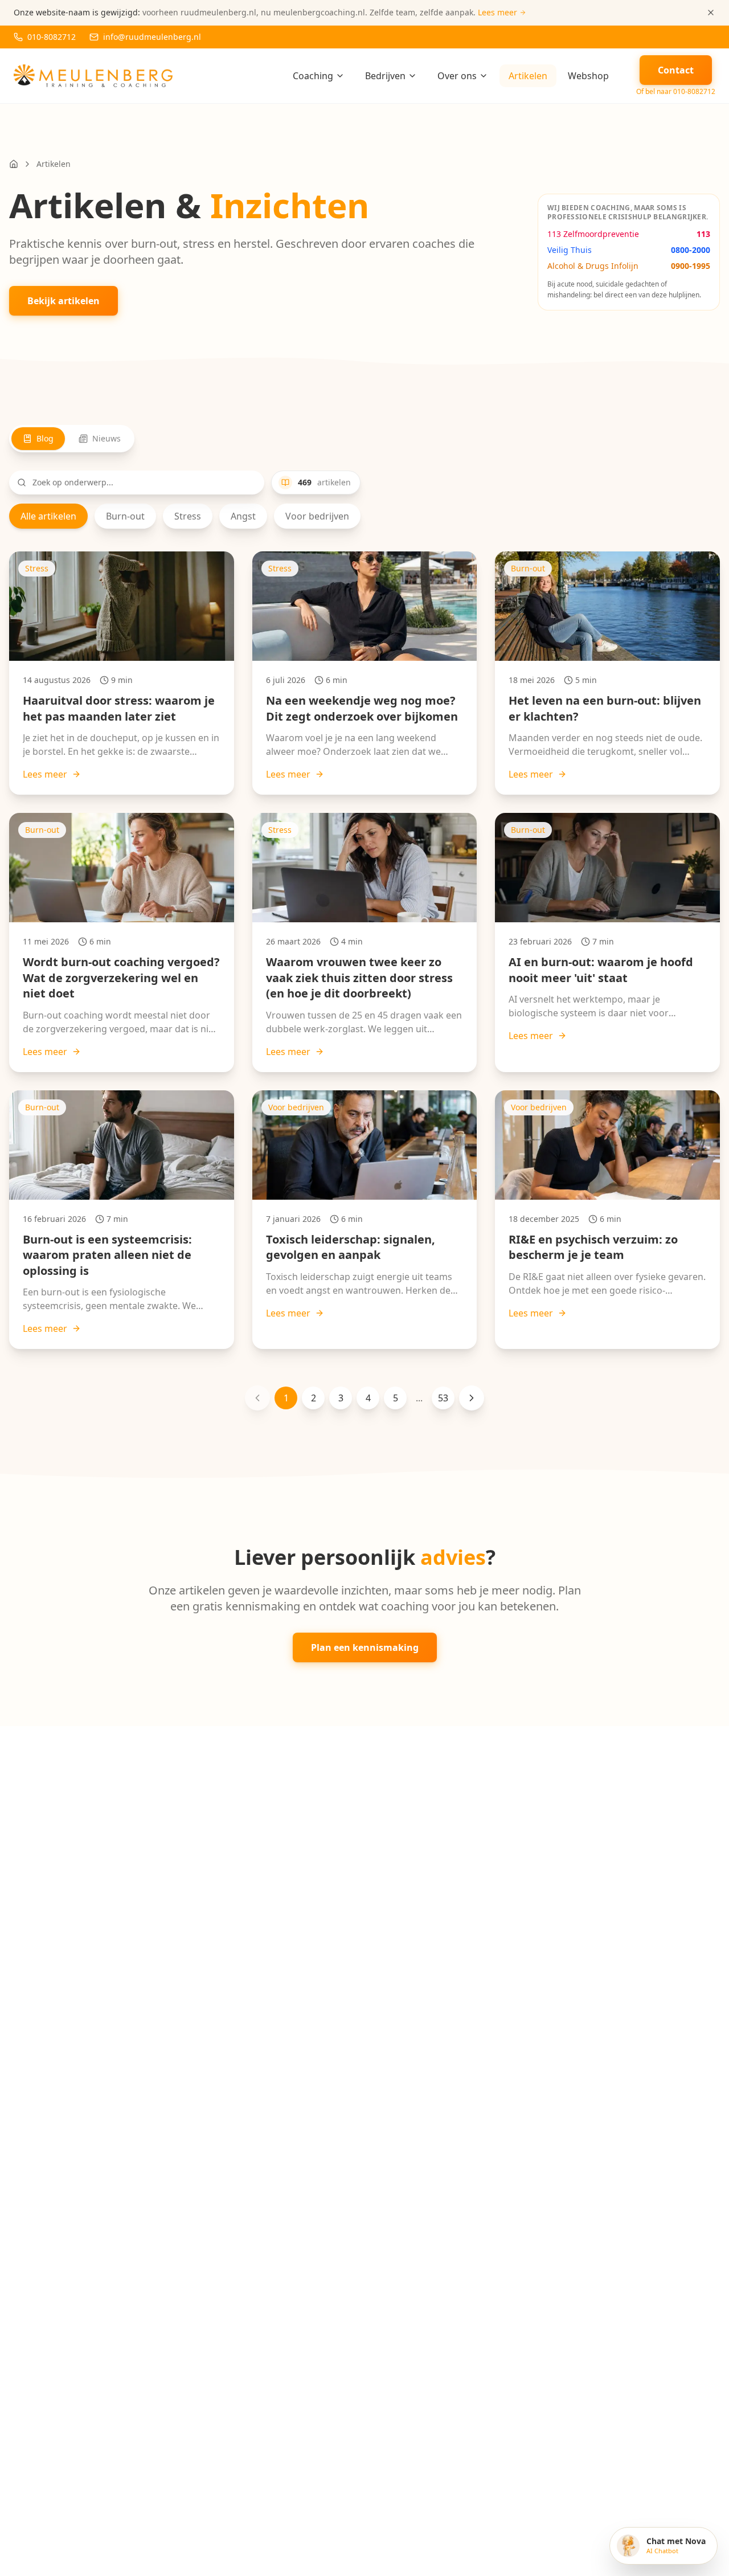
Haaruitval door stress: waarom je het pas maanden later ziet (119, 708)
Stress (188, 516)
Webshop (588, 76)
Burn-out (125, 516)
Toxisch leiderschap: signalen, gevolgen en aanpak (351, 1247)
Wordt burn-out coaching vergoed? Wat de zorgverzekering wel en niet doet (121, 978)
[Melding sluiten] (711, 13)
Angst (243, 516)
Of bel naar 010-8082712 (676, 92)
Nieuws (107, 438)
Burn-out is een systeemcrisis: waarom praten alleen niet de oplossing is (107, 1255)
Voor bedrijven (317, 516)
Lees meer (45, 774)
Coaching (313, 76)
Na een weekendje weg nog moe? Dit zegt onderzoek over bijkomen (362, 708)
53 (443, 1398)
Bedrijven (385, 76)
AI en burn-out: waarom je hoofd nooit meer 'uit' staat (601, 970)
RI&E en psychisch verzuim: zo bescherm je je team (593, 1247)
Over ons (457, 76)
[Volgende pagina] (472, 1398)
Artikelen (528, 76)
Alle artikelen (48, 516)
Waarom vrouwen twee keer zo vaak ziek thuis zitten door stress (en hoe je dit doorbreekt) (359, 978)
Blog (45, 438)
